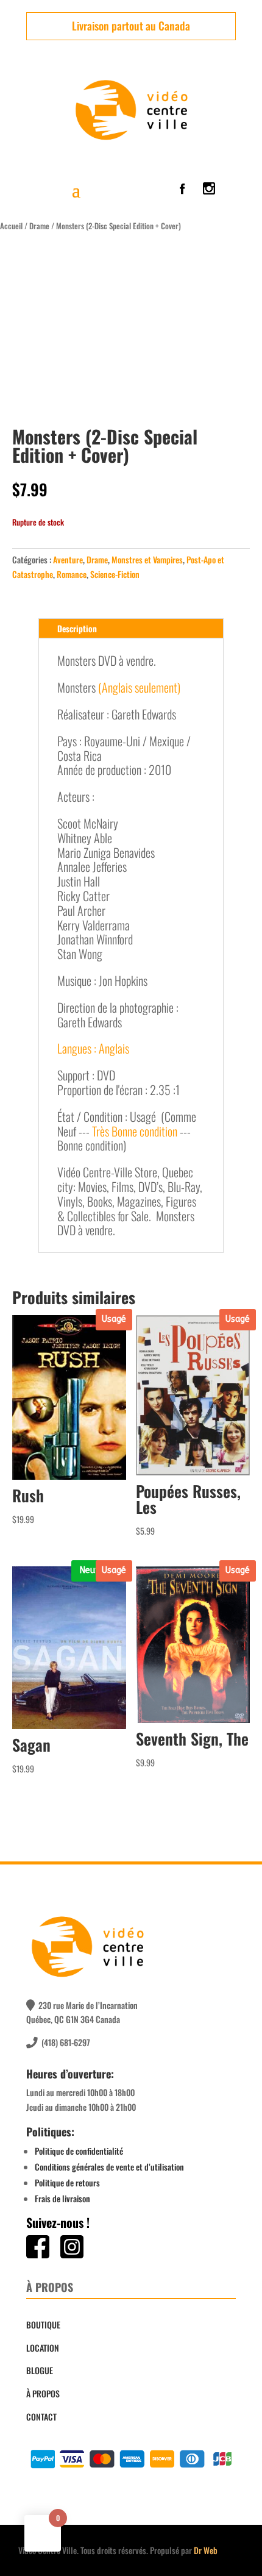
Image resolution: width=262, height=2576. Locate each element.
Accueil (11, 226)
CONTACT (41, 2417)
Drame (39, 226)
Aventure (68, 559)
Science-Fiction (115, 574)
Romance (72, 574)
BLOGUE (40, 2370)
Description (77, 628)
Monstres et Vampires (147, 559)
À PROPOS (43, 2393)
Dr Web (206, 2550)
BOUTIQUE (43, 2324)
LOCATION (43, 2348)
